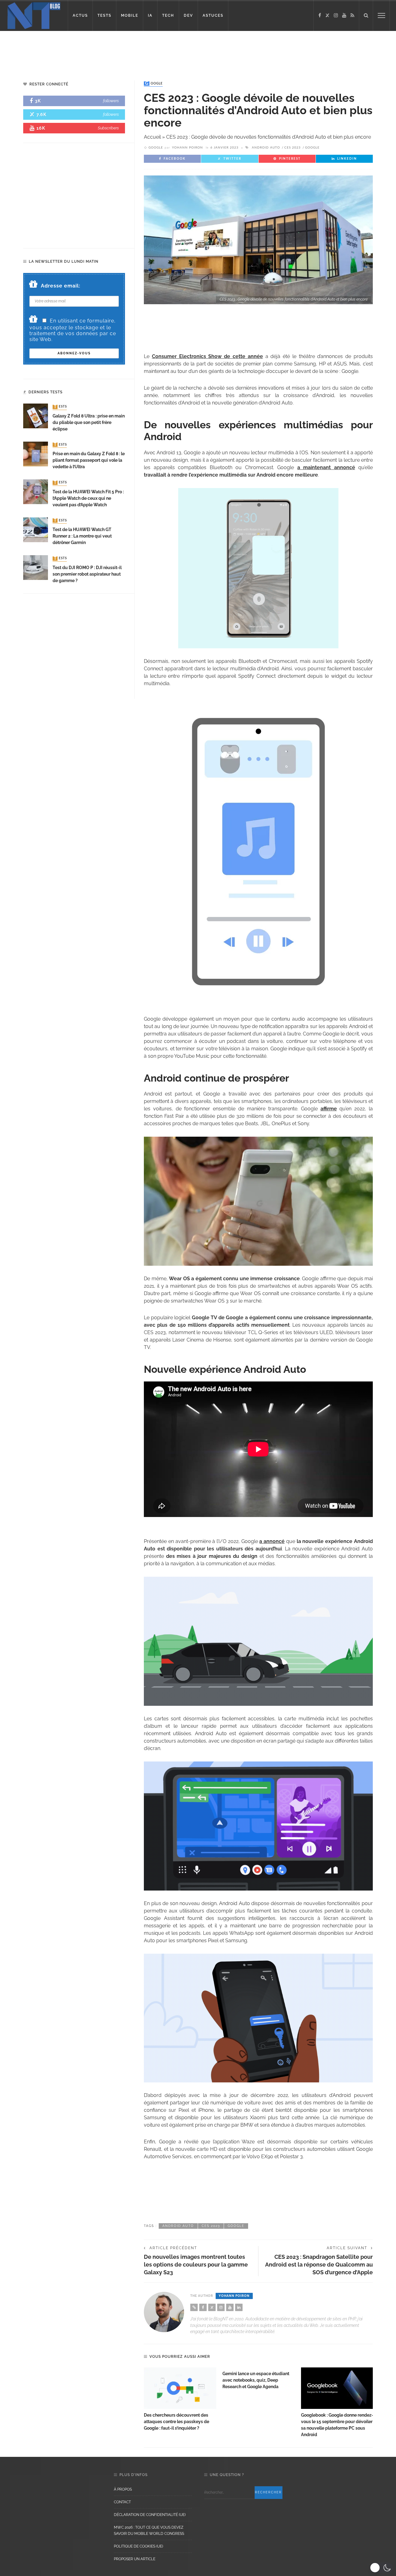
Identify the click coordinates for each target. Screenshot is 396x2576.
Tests (60, 407)
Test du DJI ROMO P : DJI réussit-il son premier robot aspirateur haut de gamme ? (87, 574)
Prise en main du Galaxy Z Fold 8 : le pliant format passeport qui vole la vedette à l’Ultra (89, 460)
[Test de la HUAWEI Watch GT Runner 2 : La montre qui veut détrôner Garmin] (36, 529)
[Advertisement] (119, 51)
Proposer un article (135, 2559)
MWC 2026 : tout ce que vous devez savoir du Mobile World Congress (149, 2531)
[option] (180, 2399)
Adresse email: (61, 286)
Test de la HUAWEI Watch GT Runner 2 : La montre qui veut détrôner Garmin (82, 536)
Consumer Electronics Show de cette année (207, 356)
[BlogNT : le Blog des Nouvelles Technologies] (34, 15)
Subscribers (108, 128)
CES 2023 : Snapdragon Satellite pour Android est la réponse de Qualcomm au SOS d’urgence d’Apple (319, 2265)
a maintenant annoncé (326, 467)
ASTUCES (213, 15)
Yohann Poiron (187, 148)
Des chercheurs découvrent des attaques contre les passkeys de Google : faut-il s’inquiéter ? (176, 2422)
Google (154, 84)
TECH (168, 15)
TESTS (104, 15)
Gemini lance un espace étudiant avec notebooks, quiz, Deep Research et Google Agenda (256, 2380)
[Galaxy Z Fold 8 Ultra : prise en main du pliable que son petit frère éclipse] (36, 416)
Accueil (152, 137)
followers (111, 101)
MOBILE (130, 15)
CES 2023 (293, 148)
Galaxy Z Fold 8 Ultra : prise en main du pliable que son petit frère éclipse (89, 422)
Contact (122, 2502)
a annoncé (272, 1541)
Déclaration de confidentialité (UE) (150, 2515)
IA (150, 15)
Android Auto (266, 148)
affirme (329, 1109)
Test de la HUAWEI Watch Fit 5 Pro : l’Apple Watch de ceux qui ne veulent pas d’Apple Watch (88, 498)
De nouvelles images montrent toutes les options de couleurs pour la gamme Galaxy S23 (196, 2265)
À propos (123, 2489)
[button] (381, 2568)
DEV (188, 15)
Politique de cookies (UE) (138, 2546)
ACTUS (80, 15)
